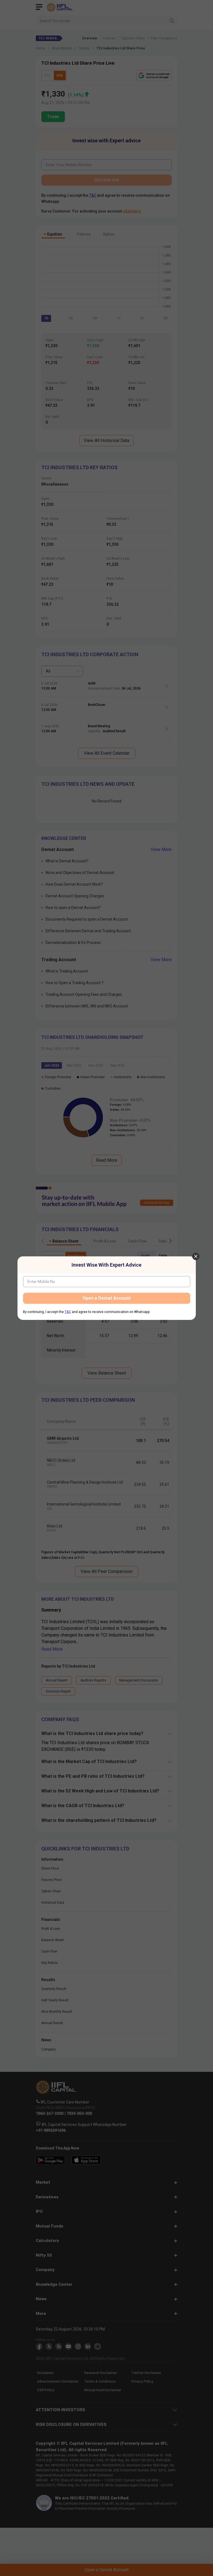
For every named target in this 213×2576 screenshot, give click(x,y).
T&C (68, 1312)
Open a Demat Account (106, 1298)
